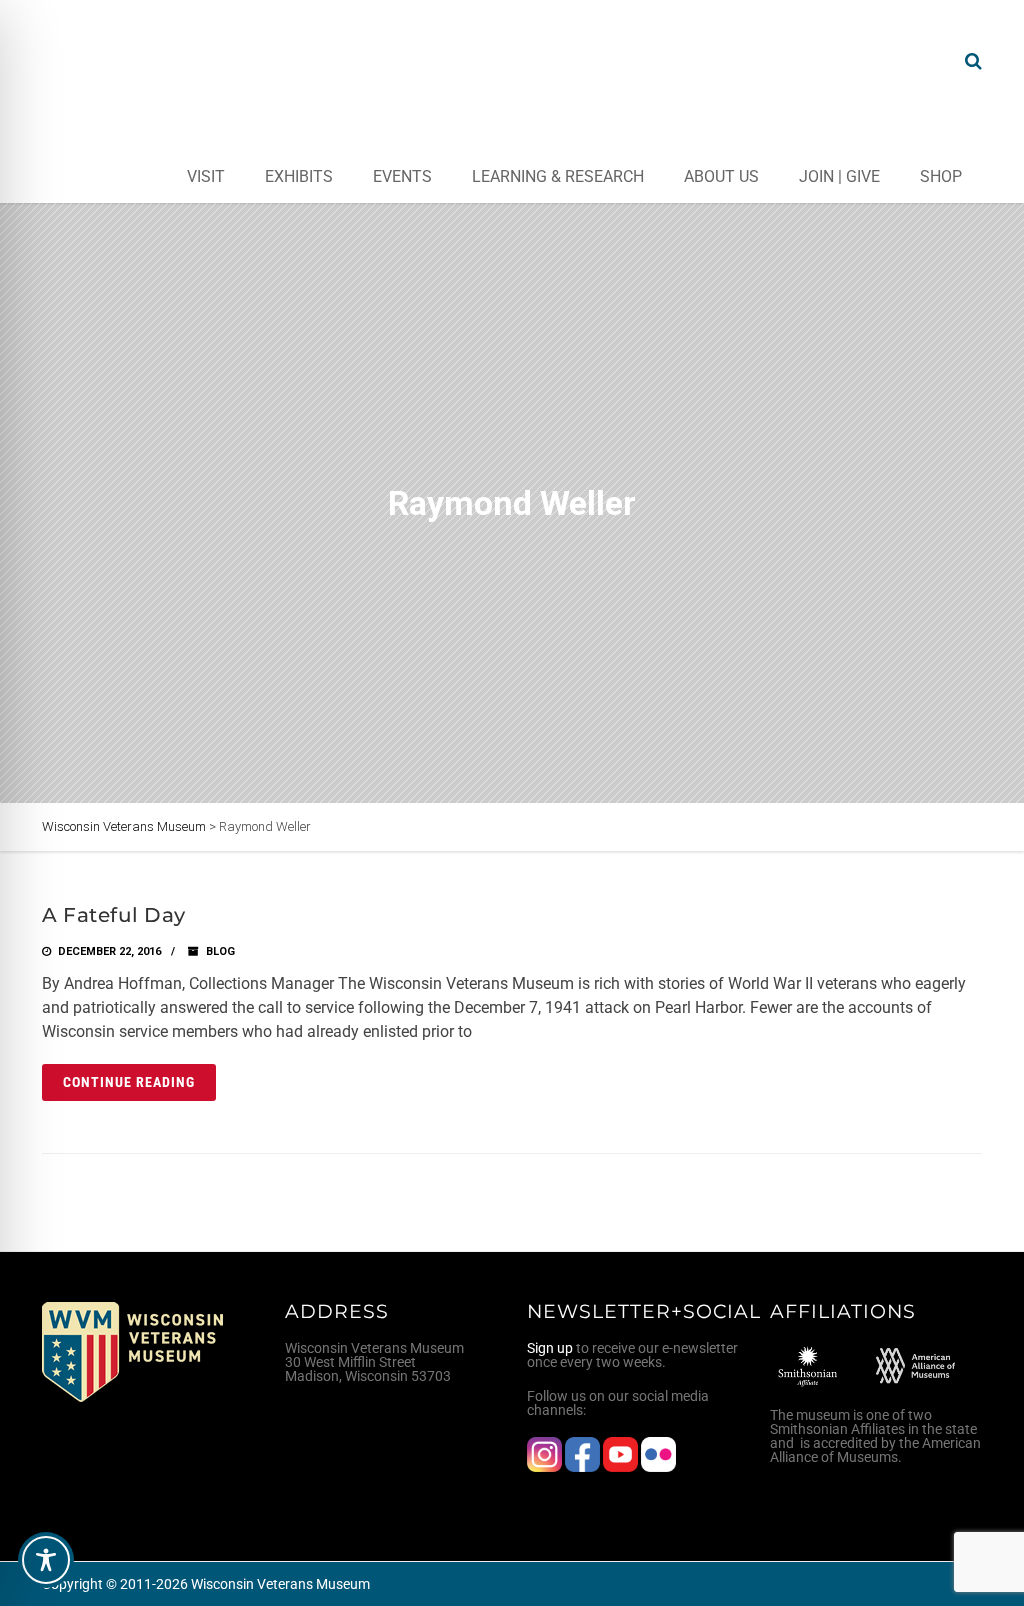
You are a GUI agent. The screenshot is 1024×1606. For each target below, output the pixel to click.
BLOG (220, 951)
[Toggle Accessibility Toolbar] (46, 1560)
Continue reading (129, 1082)
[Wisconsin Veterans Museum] (122, 61)
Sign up (550, 1348)
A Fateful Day (114, 915)
